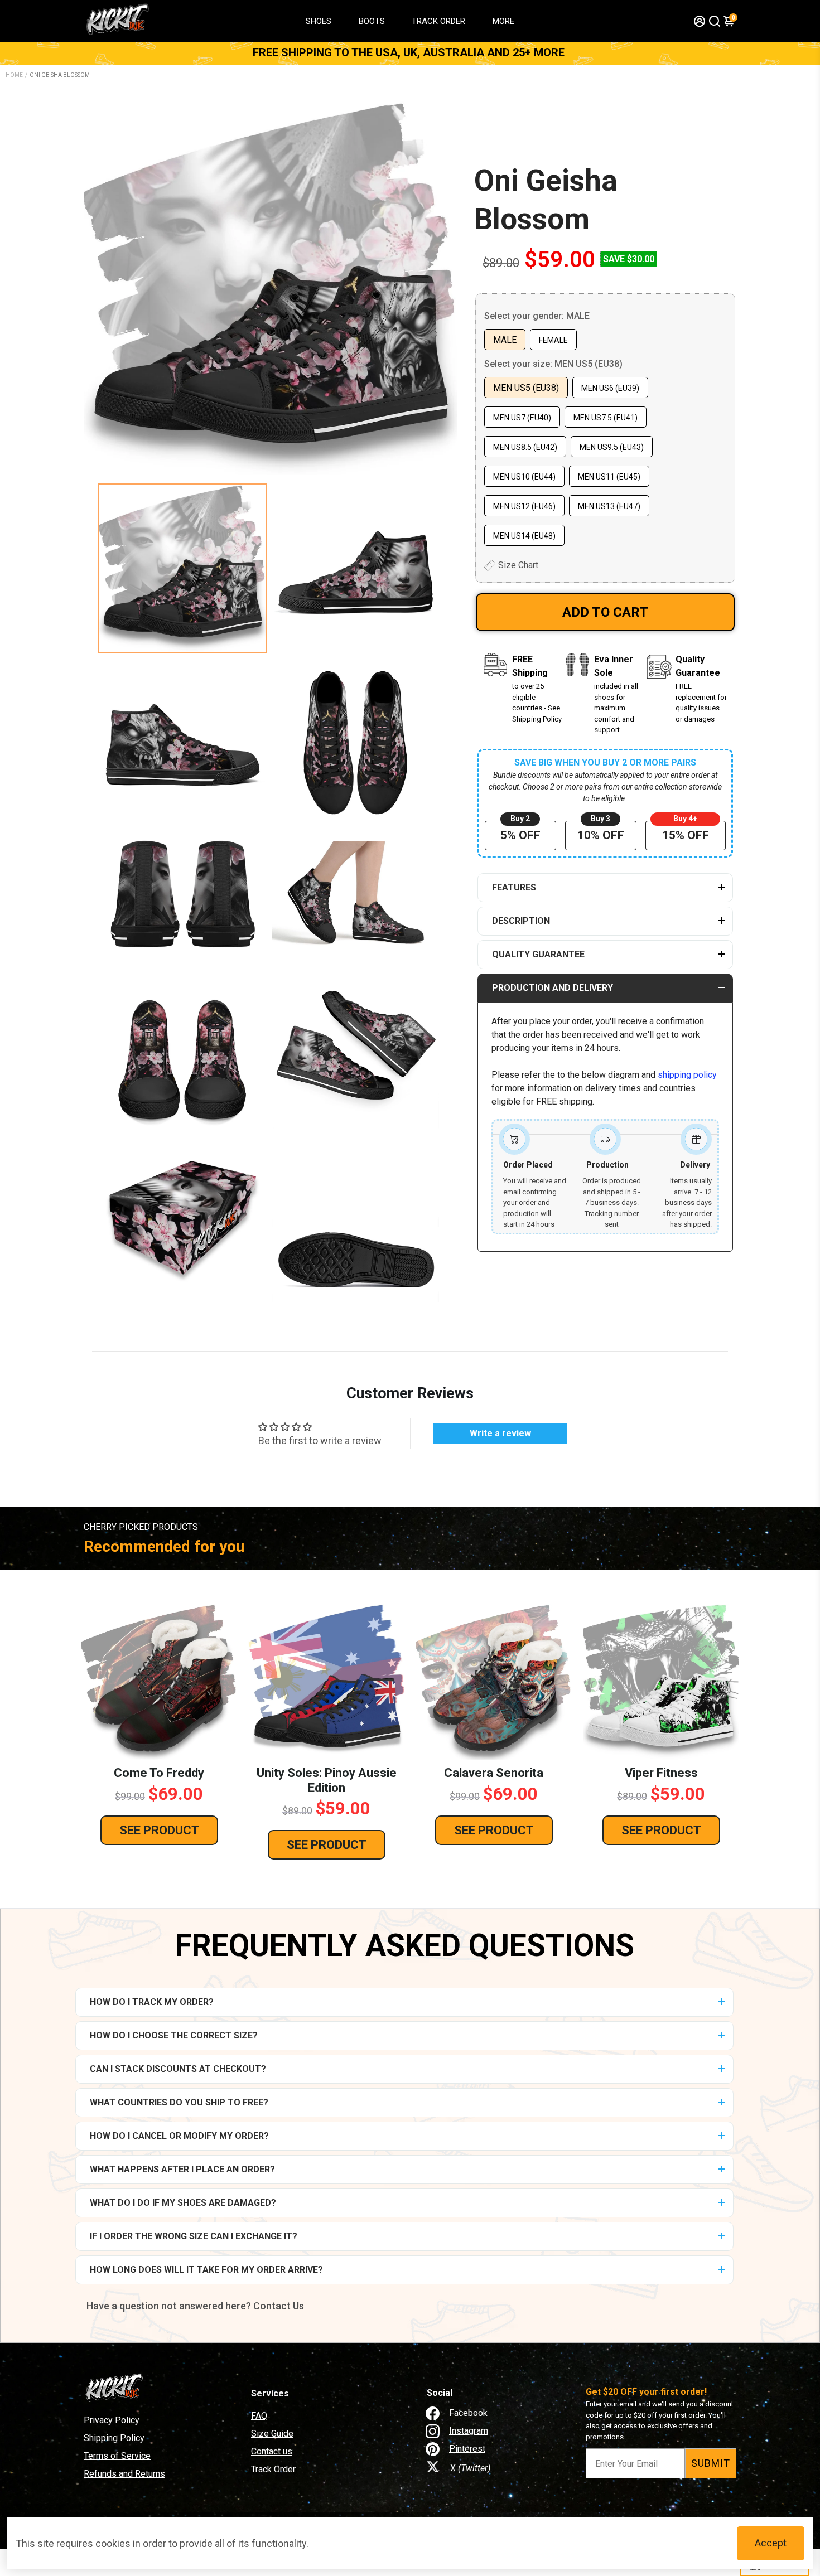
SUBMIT (711, 2463)
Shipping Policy (114, 2438)
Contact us (272, 2451)
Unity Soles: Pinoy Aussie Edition (327, 1780)
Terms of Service (117, 2456)
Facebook (468, 2413)
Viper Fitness (661, 1773)
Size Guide (272, 2434)
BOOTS (372, 21)
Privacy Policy (112, 2420)
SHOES (319, 21)
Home (14, 75)
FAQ (259, 2416)
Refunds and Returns (124, 2474)
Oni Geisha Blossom (546, 200)
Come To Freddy (159, 1773)
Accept (771, 2543)
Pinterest (467, 2449)
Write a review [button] (500, 1433)
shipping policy (687, 1075)
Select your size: (553, 364)
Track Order (273, 2469)
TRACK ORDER (438, 21)
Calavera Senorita (494, 1773)
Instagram (469, 2431)
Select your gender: (537, 316)
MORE (503, 21)
